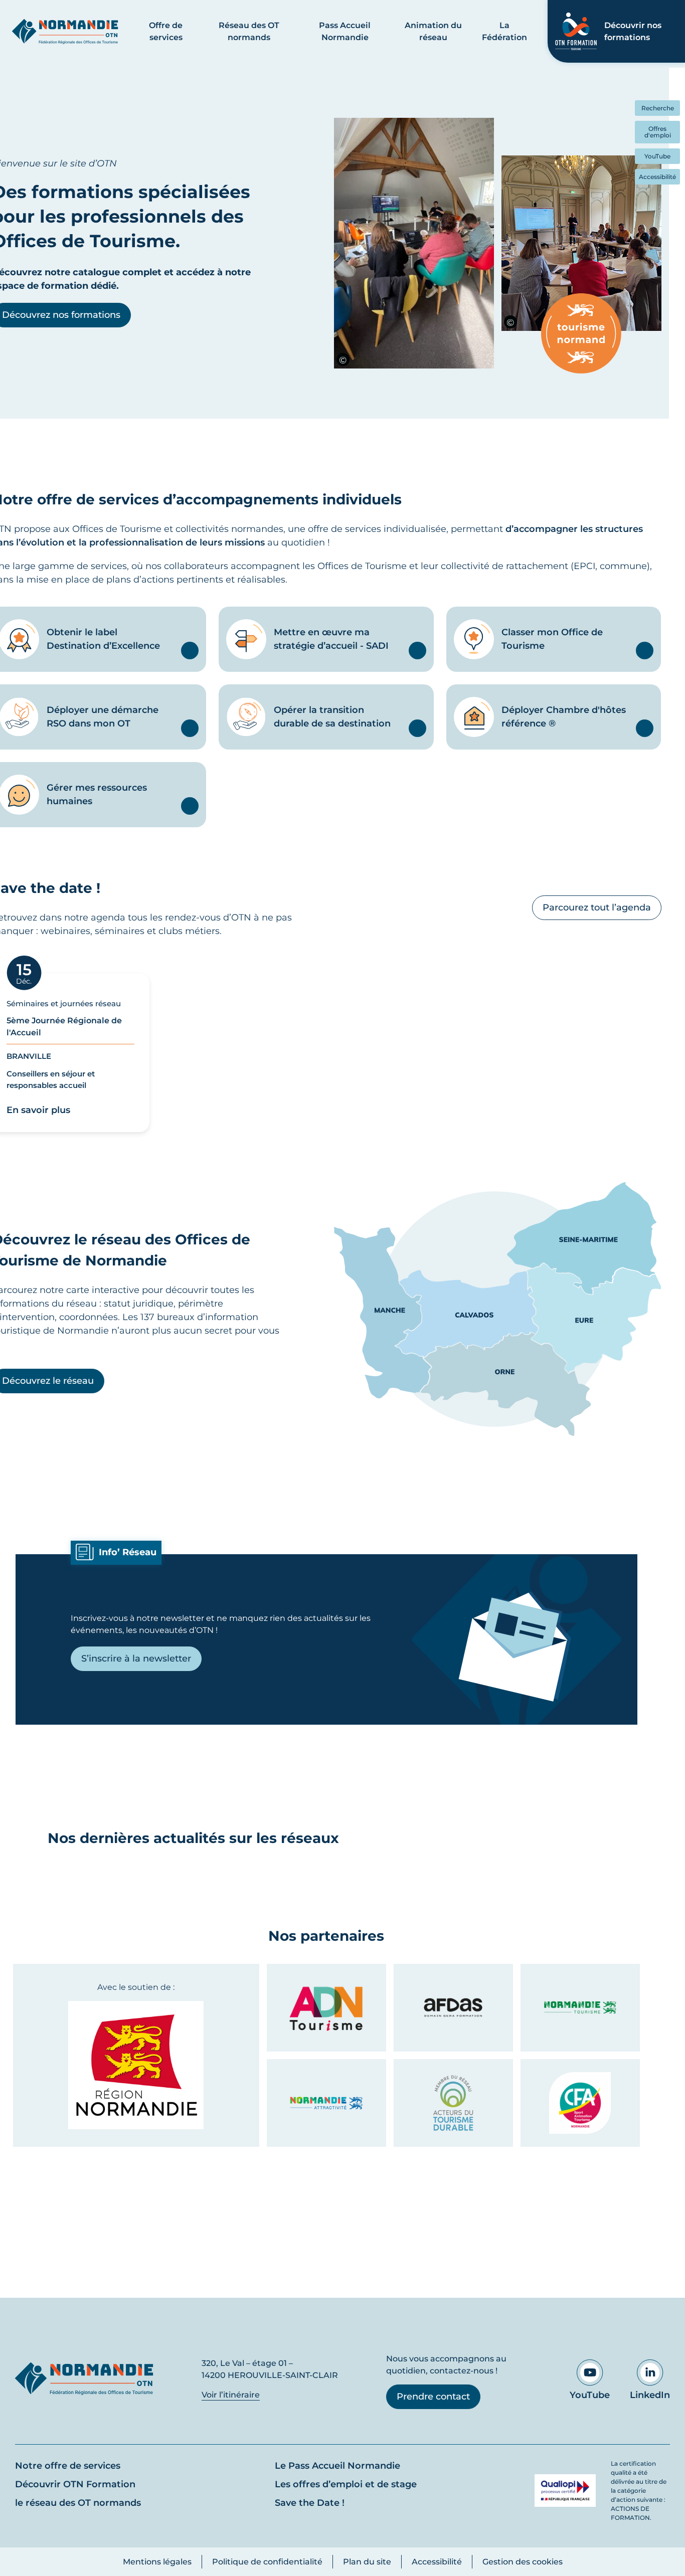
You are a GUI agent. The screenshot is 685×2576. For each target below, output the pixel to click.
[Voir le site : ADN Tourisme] (326, 2007)
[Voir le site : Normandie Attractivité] (326, 2103)
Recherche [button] (658, 108)
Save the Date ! (310, 2503)
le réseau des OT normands (78, 2503)
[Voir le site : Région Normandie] (136, 2065)
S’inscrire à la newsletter (136, 1659)
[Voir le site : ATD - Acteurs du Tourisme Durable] (453, 2103)
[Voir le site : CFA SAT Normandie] (580, 2103)
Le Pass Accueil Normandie (337, 2466)
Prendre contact (433, 2397)
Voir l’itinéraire (231, 2395)
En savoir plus (190, 651)
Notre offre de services (68, 2466)
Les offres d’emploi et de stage (346, 2484)
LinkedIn (650, 2395)
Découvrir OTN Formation (75, 2484)
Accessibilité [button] (657, 177)
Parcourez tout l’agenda (597, 907)
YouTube (590, 2395)
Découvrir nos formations (633, 31)
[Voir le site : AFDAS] (453, 2007)
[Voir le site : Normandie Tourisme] (580, 2007)
